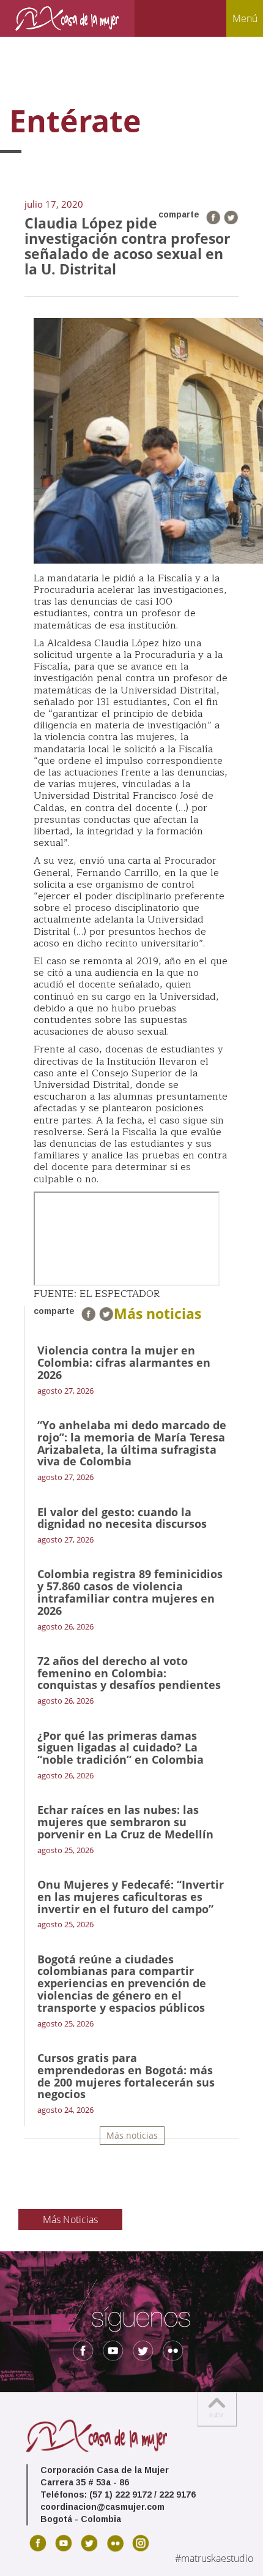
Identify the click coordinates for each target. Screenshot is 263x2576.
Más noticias (132, 2135)
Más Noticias (70, 2219)
